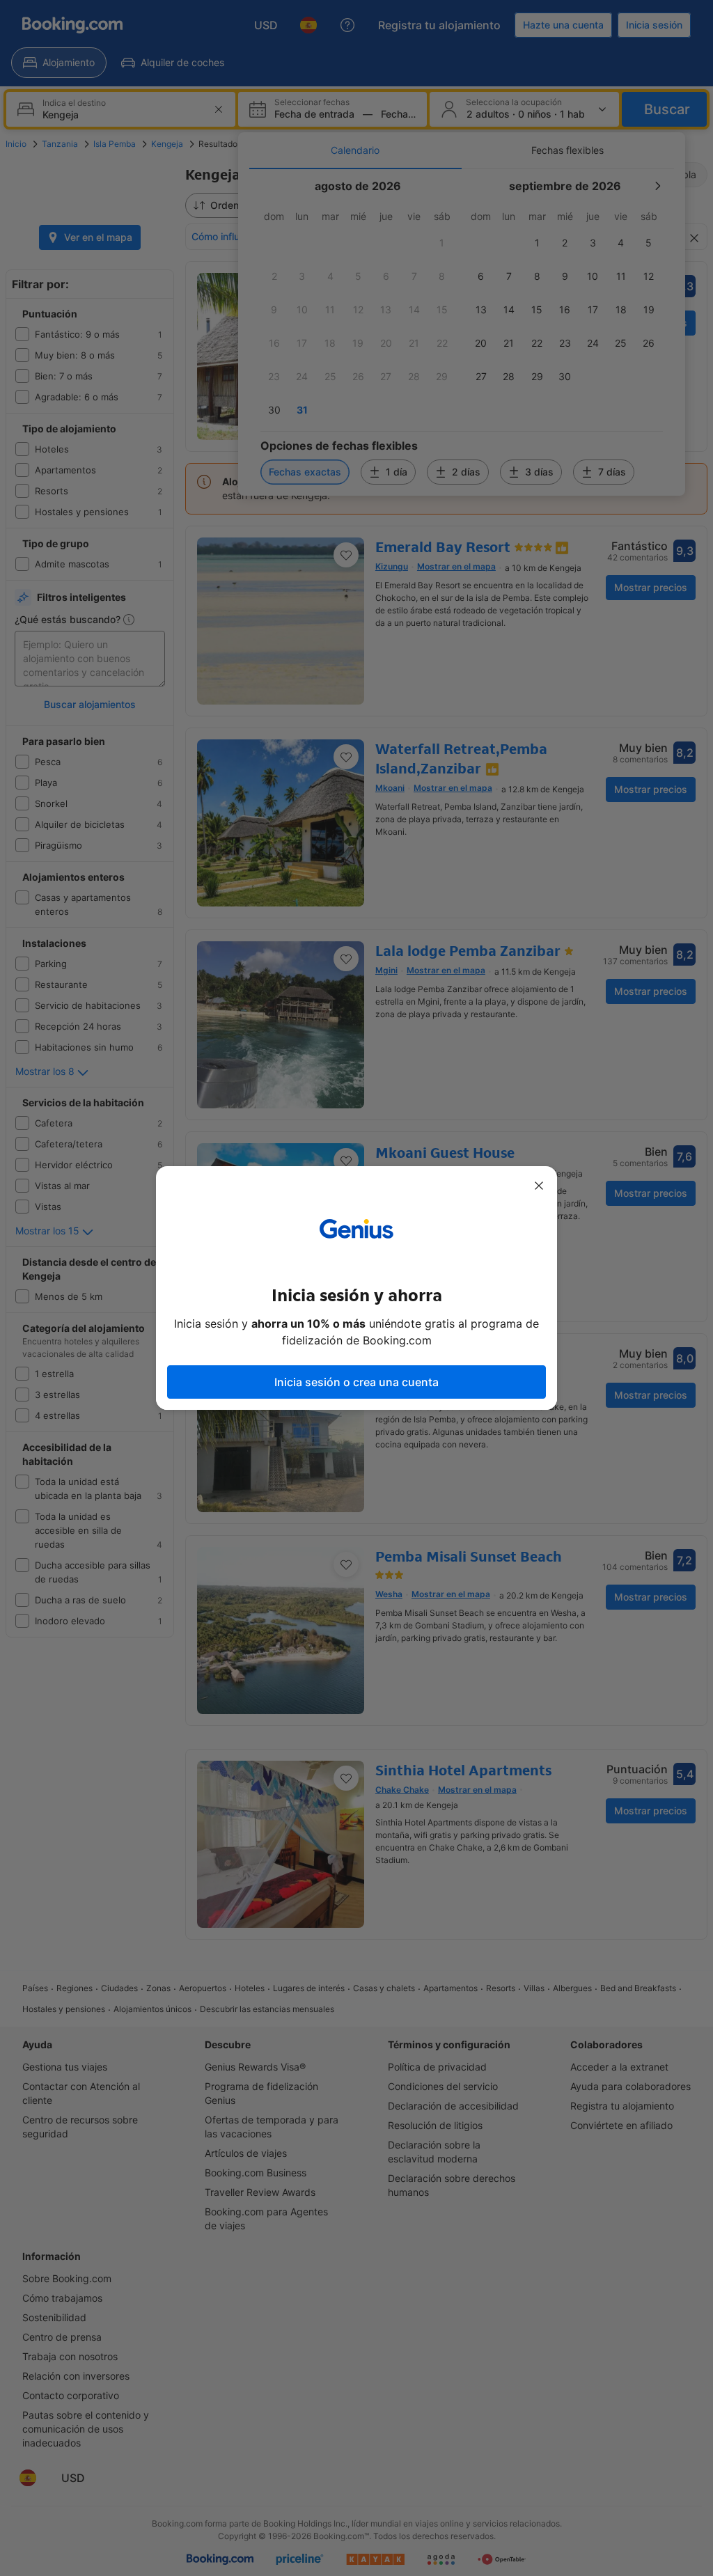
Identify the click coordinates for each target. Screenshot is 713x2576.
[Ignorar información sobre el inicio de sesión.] (539, 1186)
